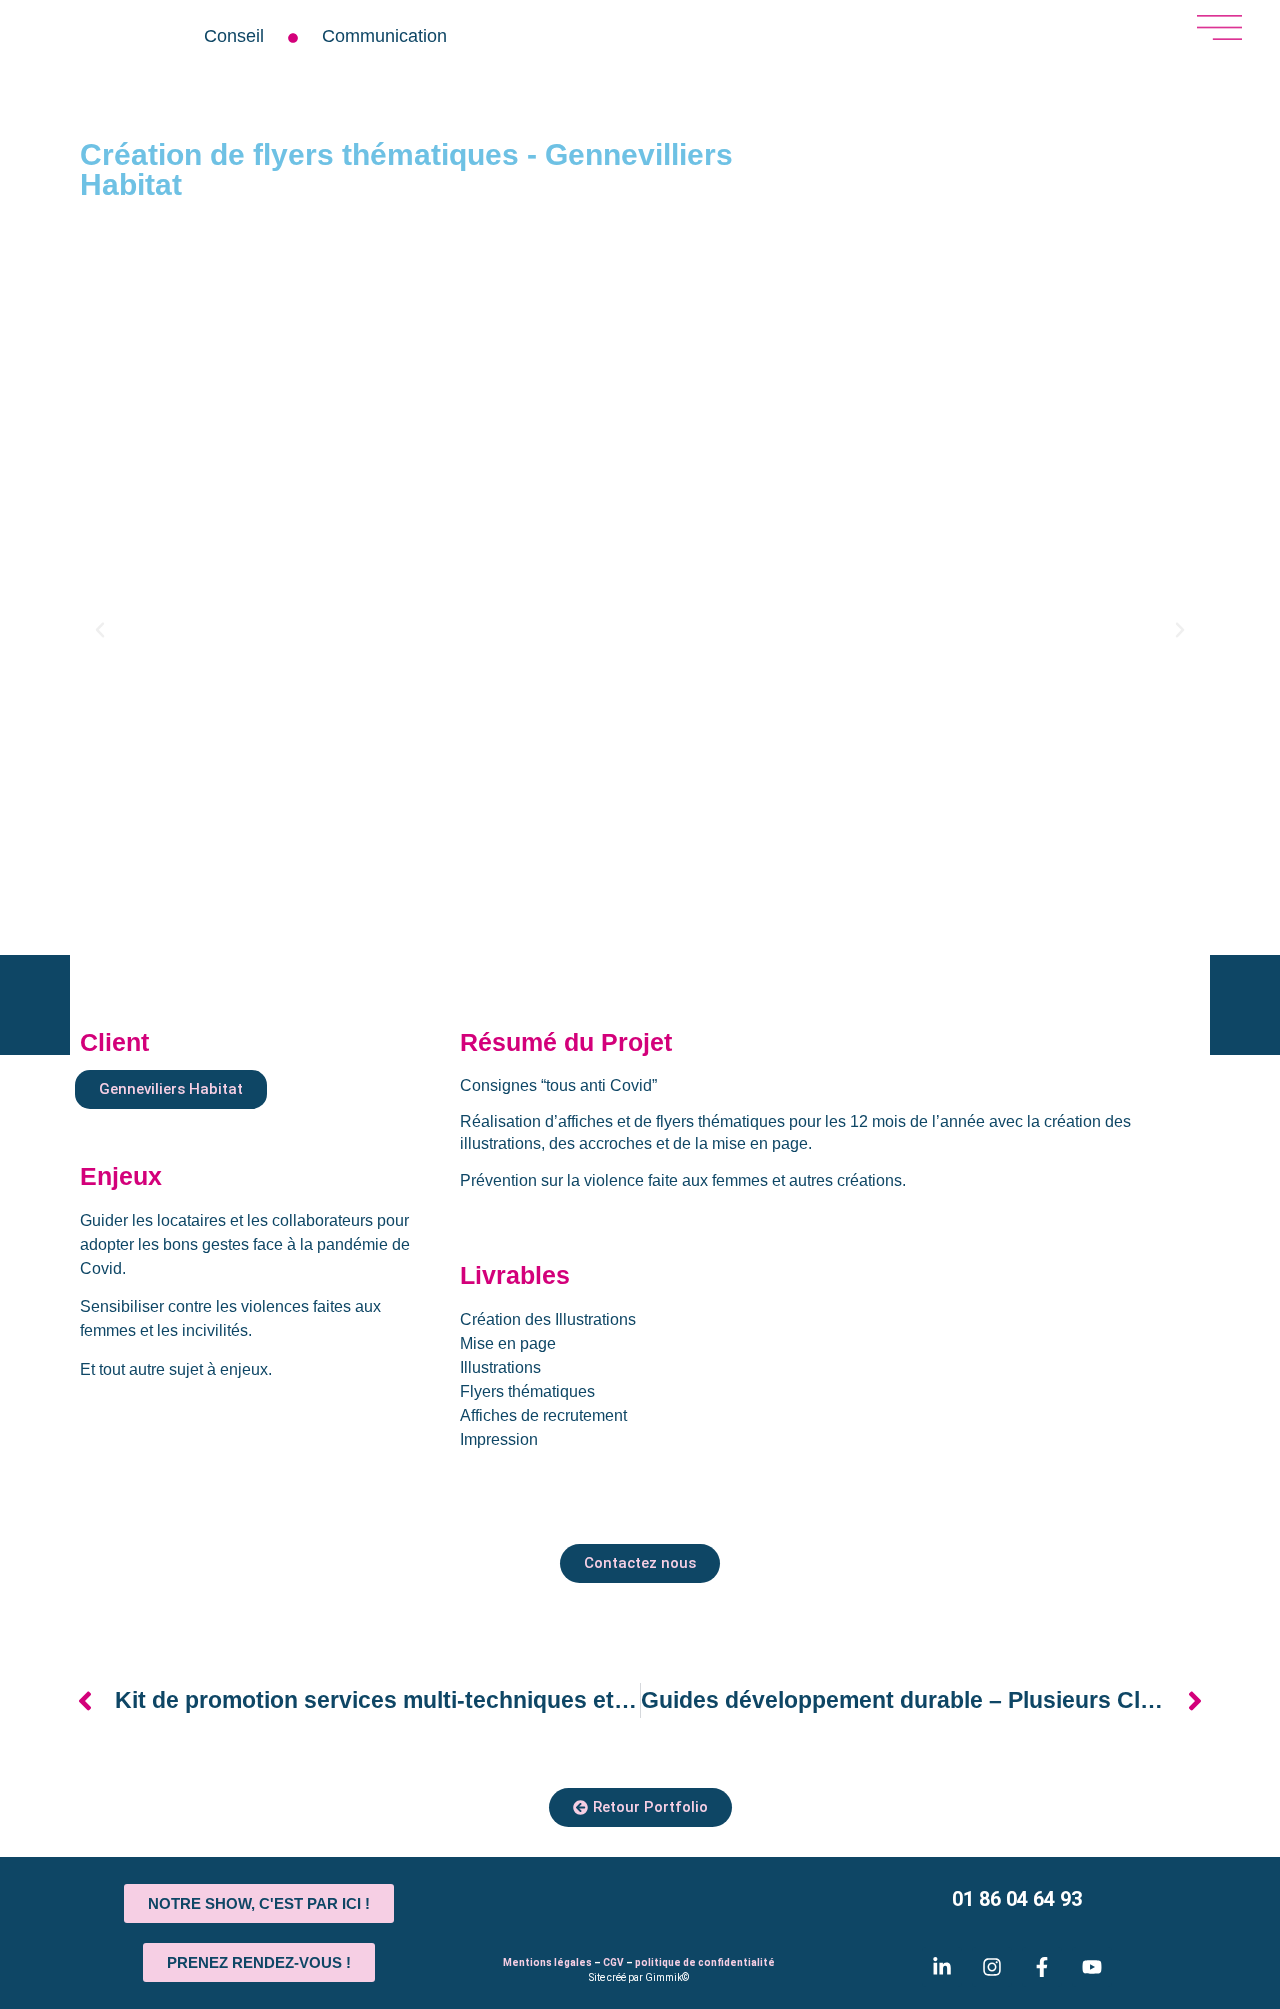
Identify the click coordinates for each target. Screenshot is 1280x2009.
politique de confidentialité (705, 1962)
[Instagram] (992, 1967)
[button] (100, 630)
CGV (613, 1962)
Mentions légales (547, 1962)
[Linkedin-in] (942, 1967)
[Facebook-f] (1042, 1967)
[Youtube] (1092, 1967)
